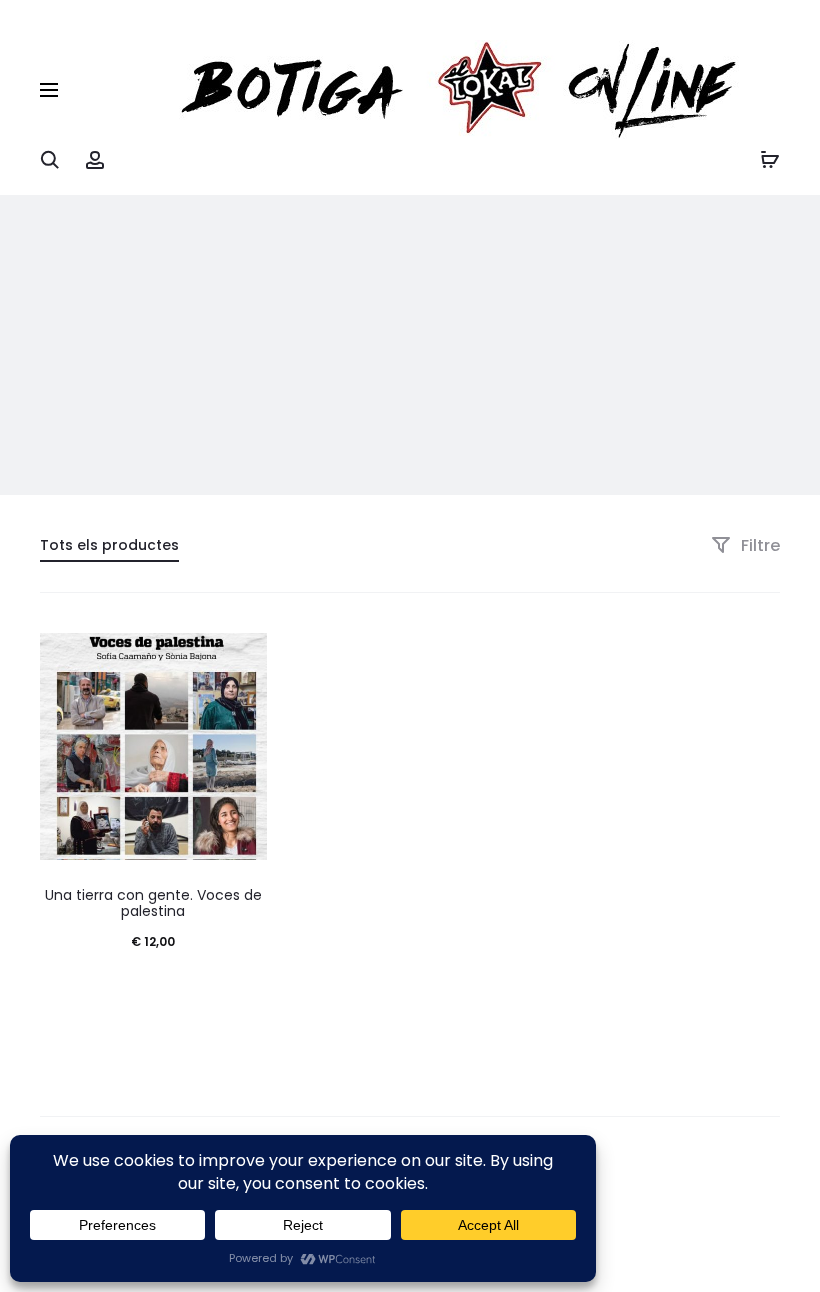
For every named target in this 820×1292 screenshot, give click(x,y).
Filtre (758, 545)
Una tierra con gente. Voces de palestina (153, 903)
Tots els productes (109, 545)
